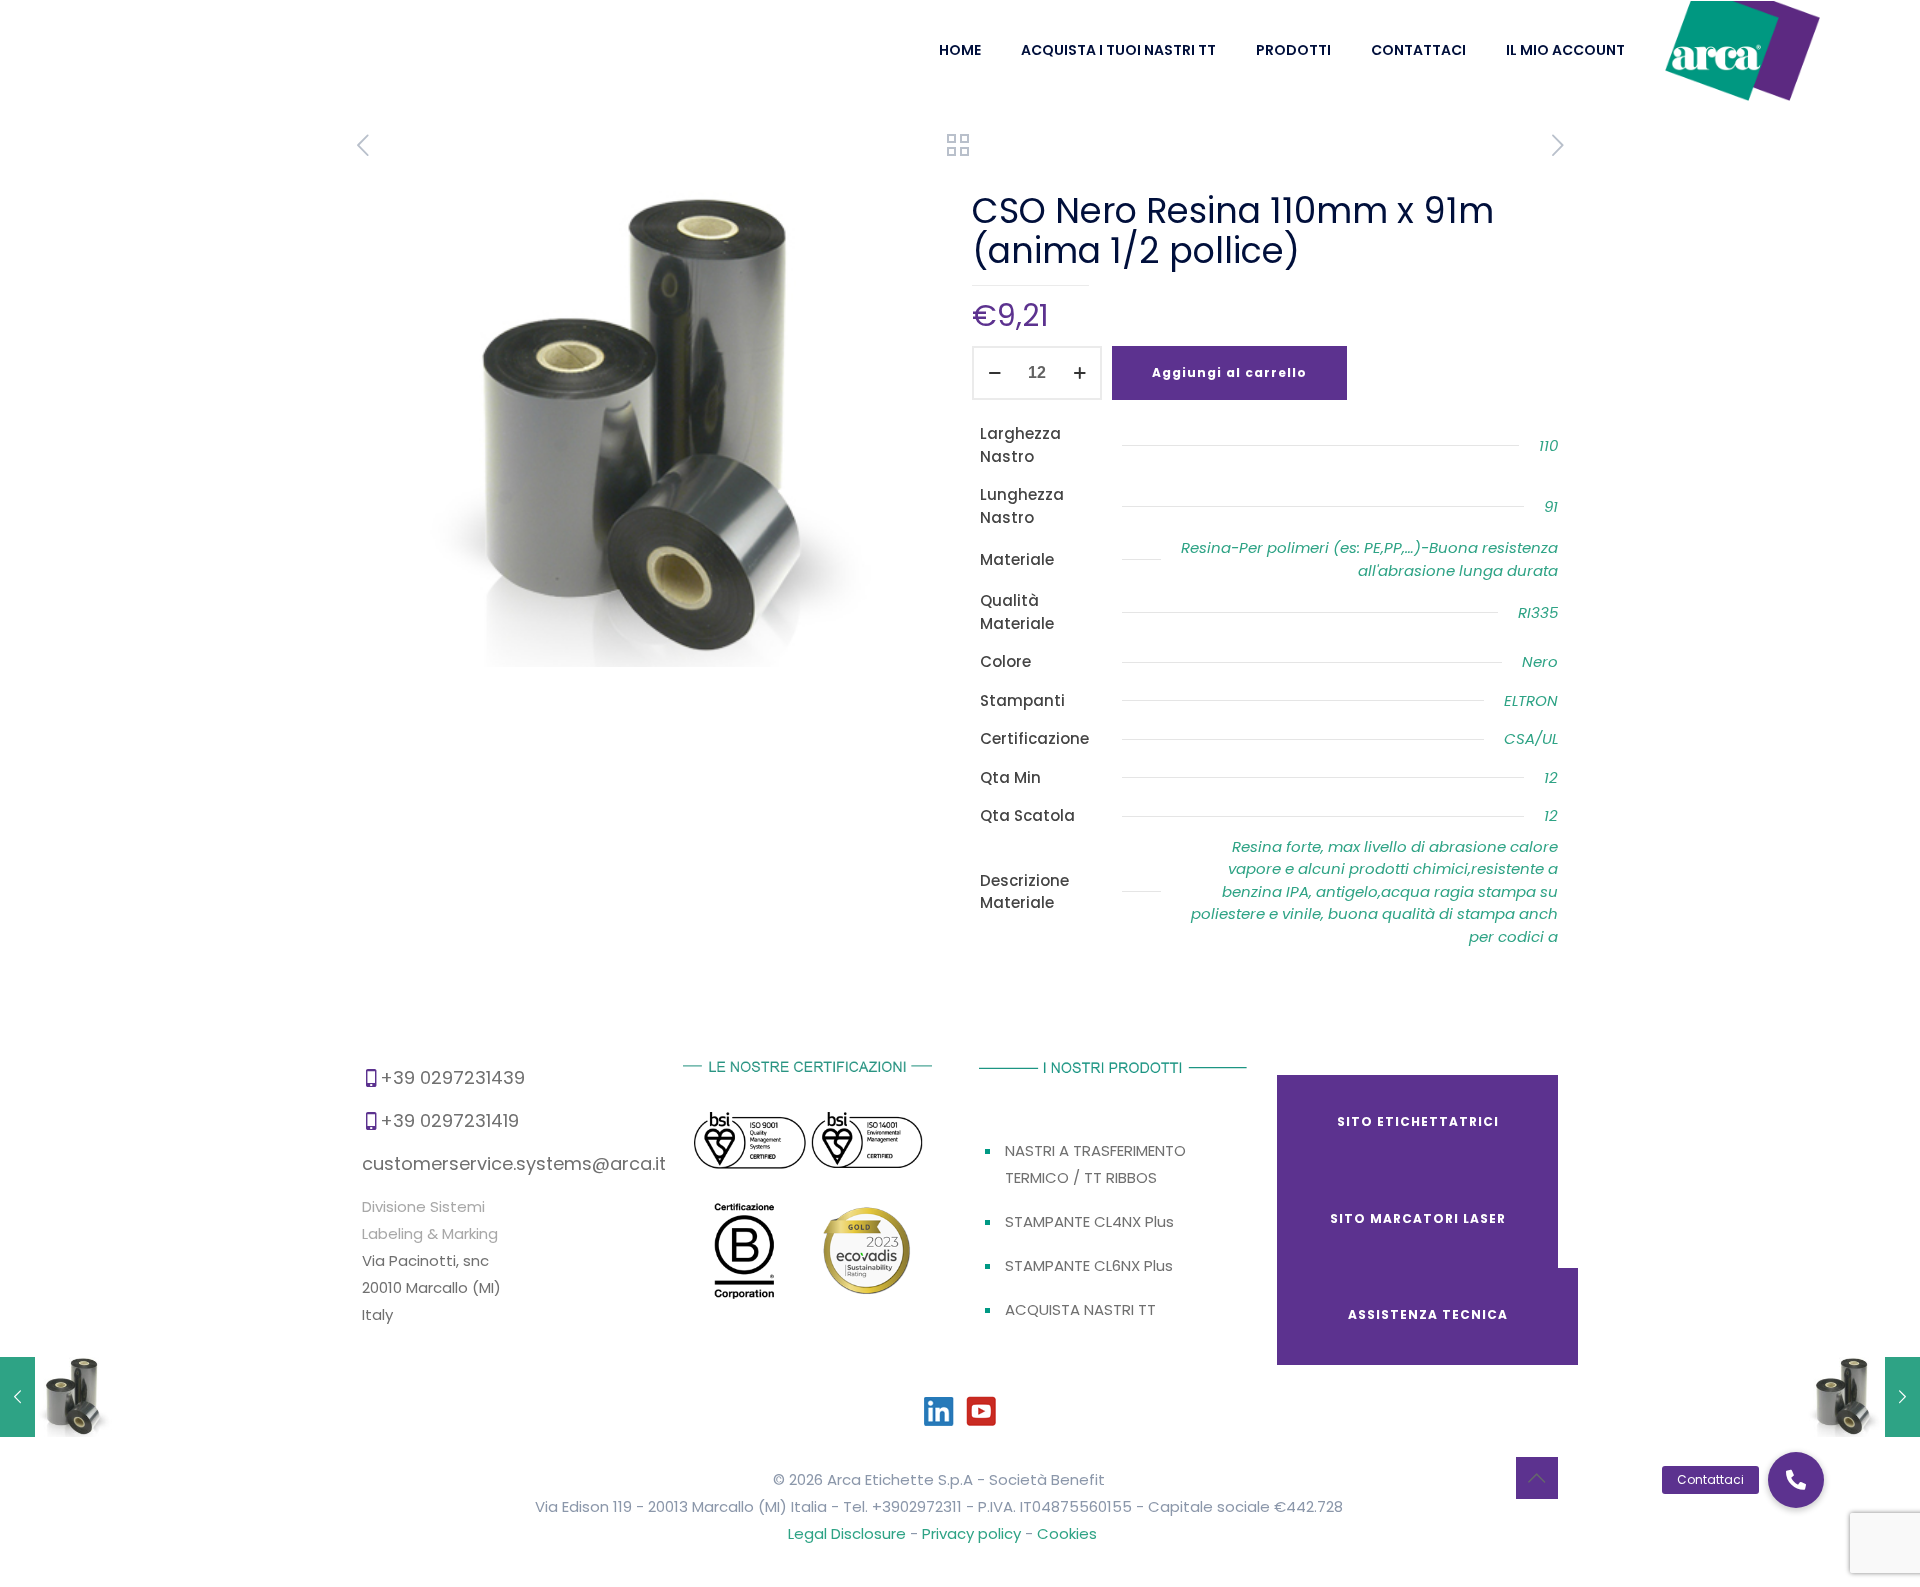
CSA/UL (1531, 738)
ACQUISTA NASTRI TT (1080, 1309)
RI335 (1538, 612)
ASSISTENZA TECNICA (1428, 1314)
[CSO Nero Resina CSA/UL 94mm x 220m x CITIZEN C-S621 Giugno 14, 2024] (57, 1397)
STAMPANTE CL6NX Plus (1089, 1265)
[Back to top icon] (1537, 1478)
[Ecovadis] (867, 1253)
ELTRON (1531, 700)
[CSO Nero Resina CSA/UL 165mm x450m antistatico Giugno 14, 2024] (1862, 1397)
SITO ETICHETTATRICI (1418, 1121)
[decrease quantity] (994, 373)
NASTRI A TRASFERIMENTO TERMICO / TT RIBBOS (1095, 1164)
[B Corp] (745, 1257)
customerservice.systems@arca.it (514, 1163)
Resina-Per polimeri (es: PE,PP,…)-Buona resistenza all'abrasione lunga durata (1369, 559)
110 (1548, 445)
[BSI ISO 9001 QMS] (749, 1144)
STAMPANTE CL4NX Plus (1089, 1221)
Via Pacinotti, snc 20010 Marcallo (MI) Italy (431, 1287)
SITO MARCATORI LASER (1418, 1218)
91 (1551, 506)
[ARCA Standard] (1742, 50)
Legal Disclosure (847, 1533)
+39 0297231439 (452, 1077)
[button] (1796, 1480)
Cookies (1067, 1533)
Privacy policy (973, 1533)
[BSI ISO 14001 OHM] (867, 1142)
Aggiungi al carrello (1229, 372)
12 (1551, 777)
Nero (1540, 661)
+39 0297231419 (449, 1120)
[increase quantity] (1079, 373)
